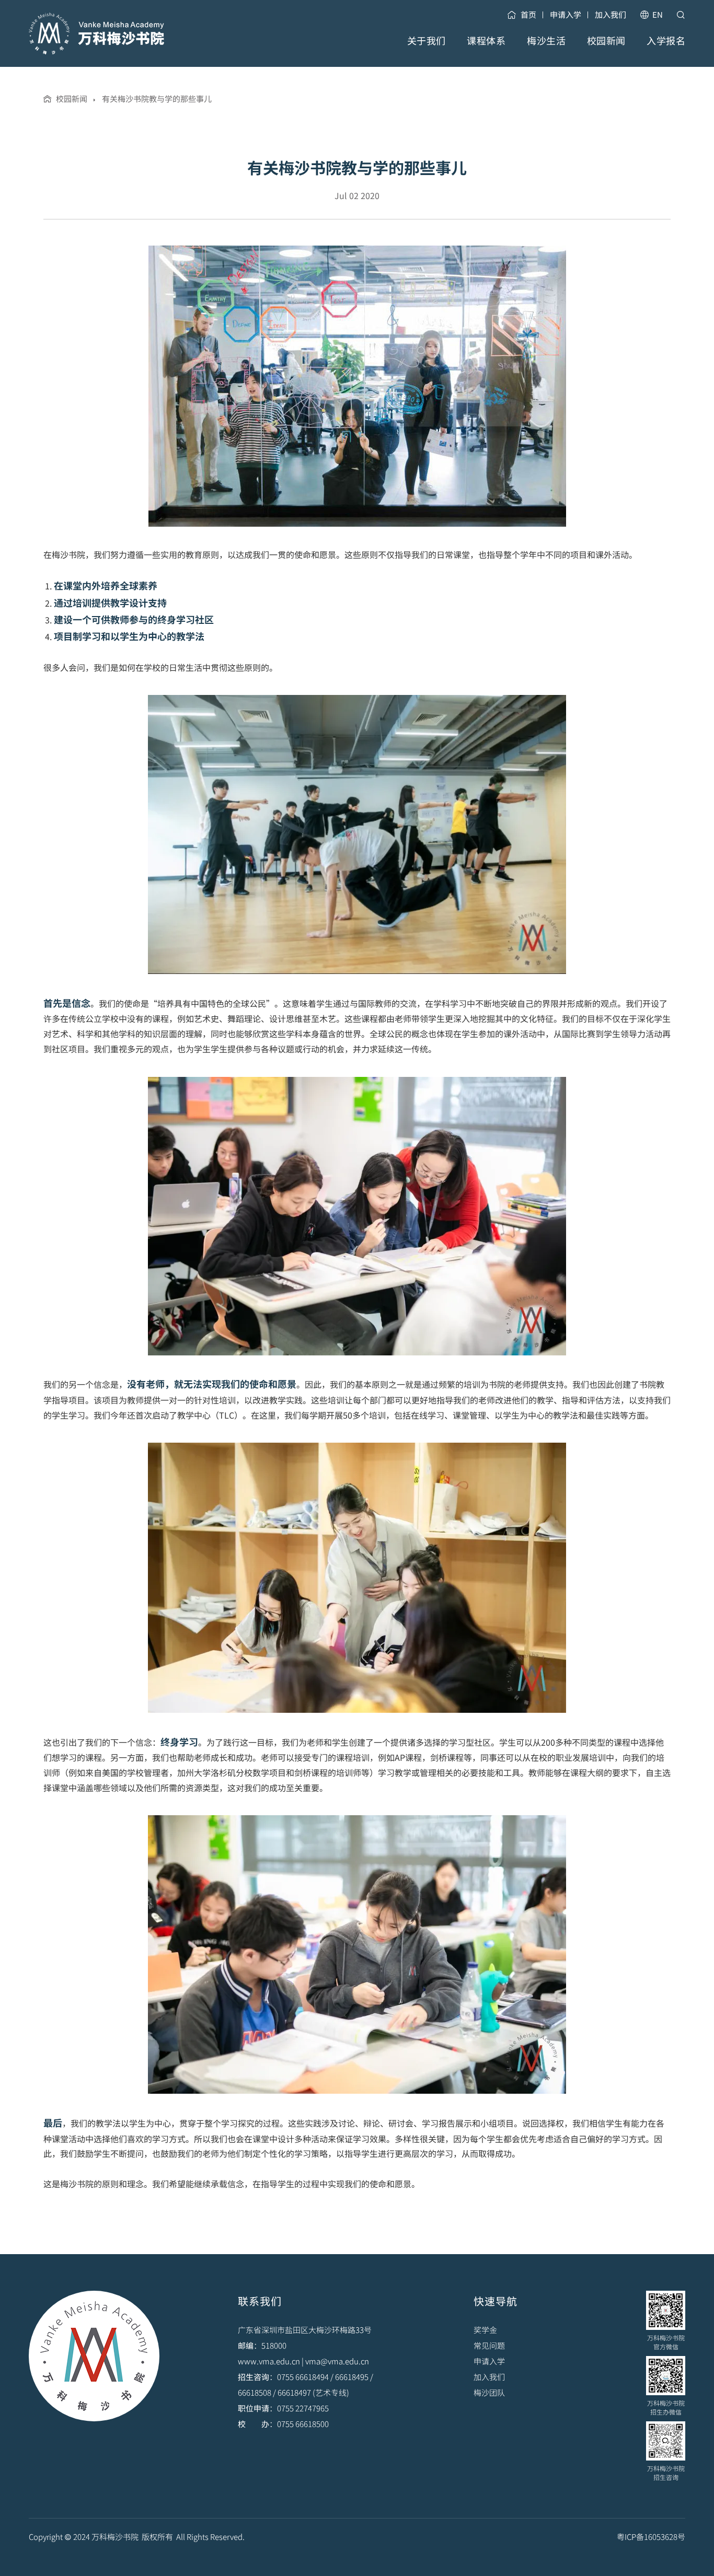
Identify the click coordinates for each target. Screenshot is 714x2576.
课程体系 (486, 40)
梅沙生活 (546, 40)
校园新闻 (606, 40)
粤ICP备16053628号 (651, 2537)
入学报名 (666, 40)
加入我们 (611, 14)
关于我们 (427, 40)
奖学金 (485, 2330)
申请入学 (566, 14)
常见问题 (489, 2345)
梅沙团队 (489, 2392)
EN (658, 14)
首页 (528, 14)
